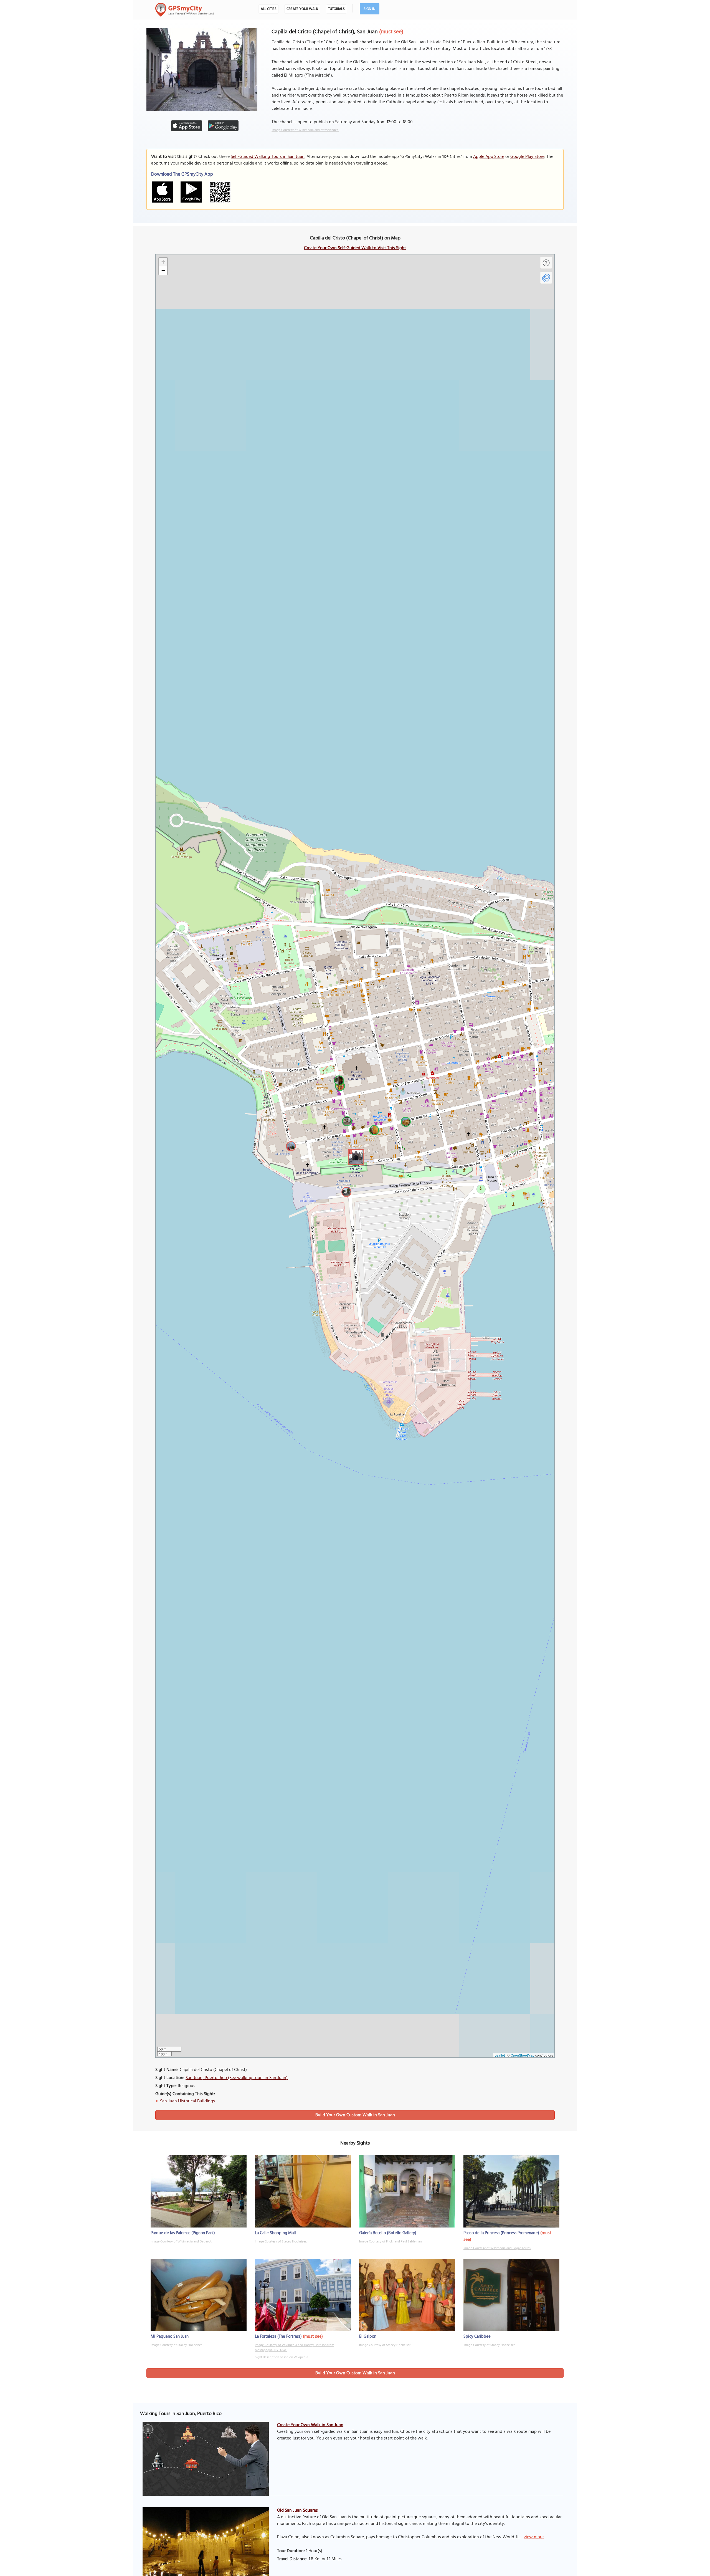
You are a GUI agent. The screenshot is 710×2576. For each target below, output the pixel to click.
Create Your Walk (302, 9)
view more (534, 2537)
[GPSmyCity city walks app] (185, 10)
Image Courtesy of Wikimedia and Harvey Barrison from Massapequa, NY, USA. (295, 2348)
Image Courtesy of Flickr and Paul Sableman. (391, 2242)
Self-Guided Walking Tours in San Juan (268, 157)
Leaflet (500, 2055)
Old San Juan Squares (297, 2511)
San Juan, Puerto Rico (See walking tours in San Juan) (237, 2078)
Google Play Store (527, 157)
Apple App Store (489, 157)
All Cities (269, 9)
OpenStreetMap (523, 2055)
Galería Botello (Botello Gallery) (388, 2233)
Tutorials (336, 9)
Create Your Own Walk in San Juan (310, 2425)
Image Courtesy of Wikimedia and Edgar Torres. (497, 2248)
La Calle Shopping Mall (275, 2233)
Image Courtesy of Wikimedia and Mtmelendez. (305, 130)
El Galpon (368, 2337)
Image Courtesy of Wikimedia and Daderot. (181, 2242)
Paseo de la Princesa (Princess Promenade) (501, 2233)
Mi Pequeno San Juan (170, 2337)
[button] (355, 1156)
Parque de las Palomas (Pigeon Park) (183, 2233)
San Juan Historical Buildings (187, 2101)
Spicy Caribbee (477, 2337)
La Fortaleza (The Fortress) (278, 2337)
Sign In (370, 9)
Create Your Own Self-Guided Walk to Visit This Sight (355, 248)
